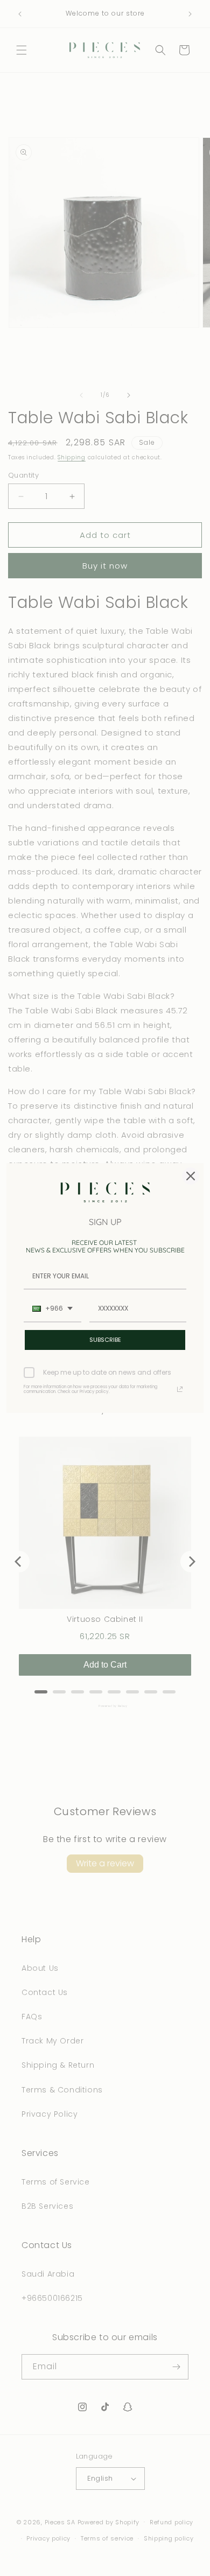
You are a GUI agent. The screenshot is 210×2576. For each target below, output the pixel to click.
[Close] (191, 1176)
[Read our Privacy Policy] (180, 1389)
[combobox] (52, 1309)
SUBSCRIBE (105, 1340)
